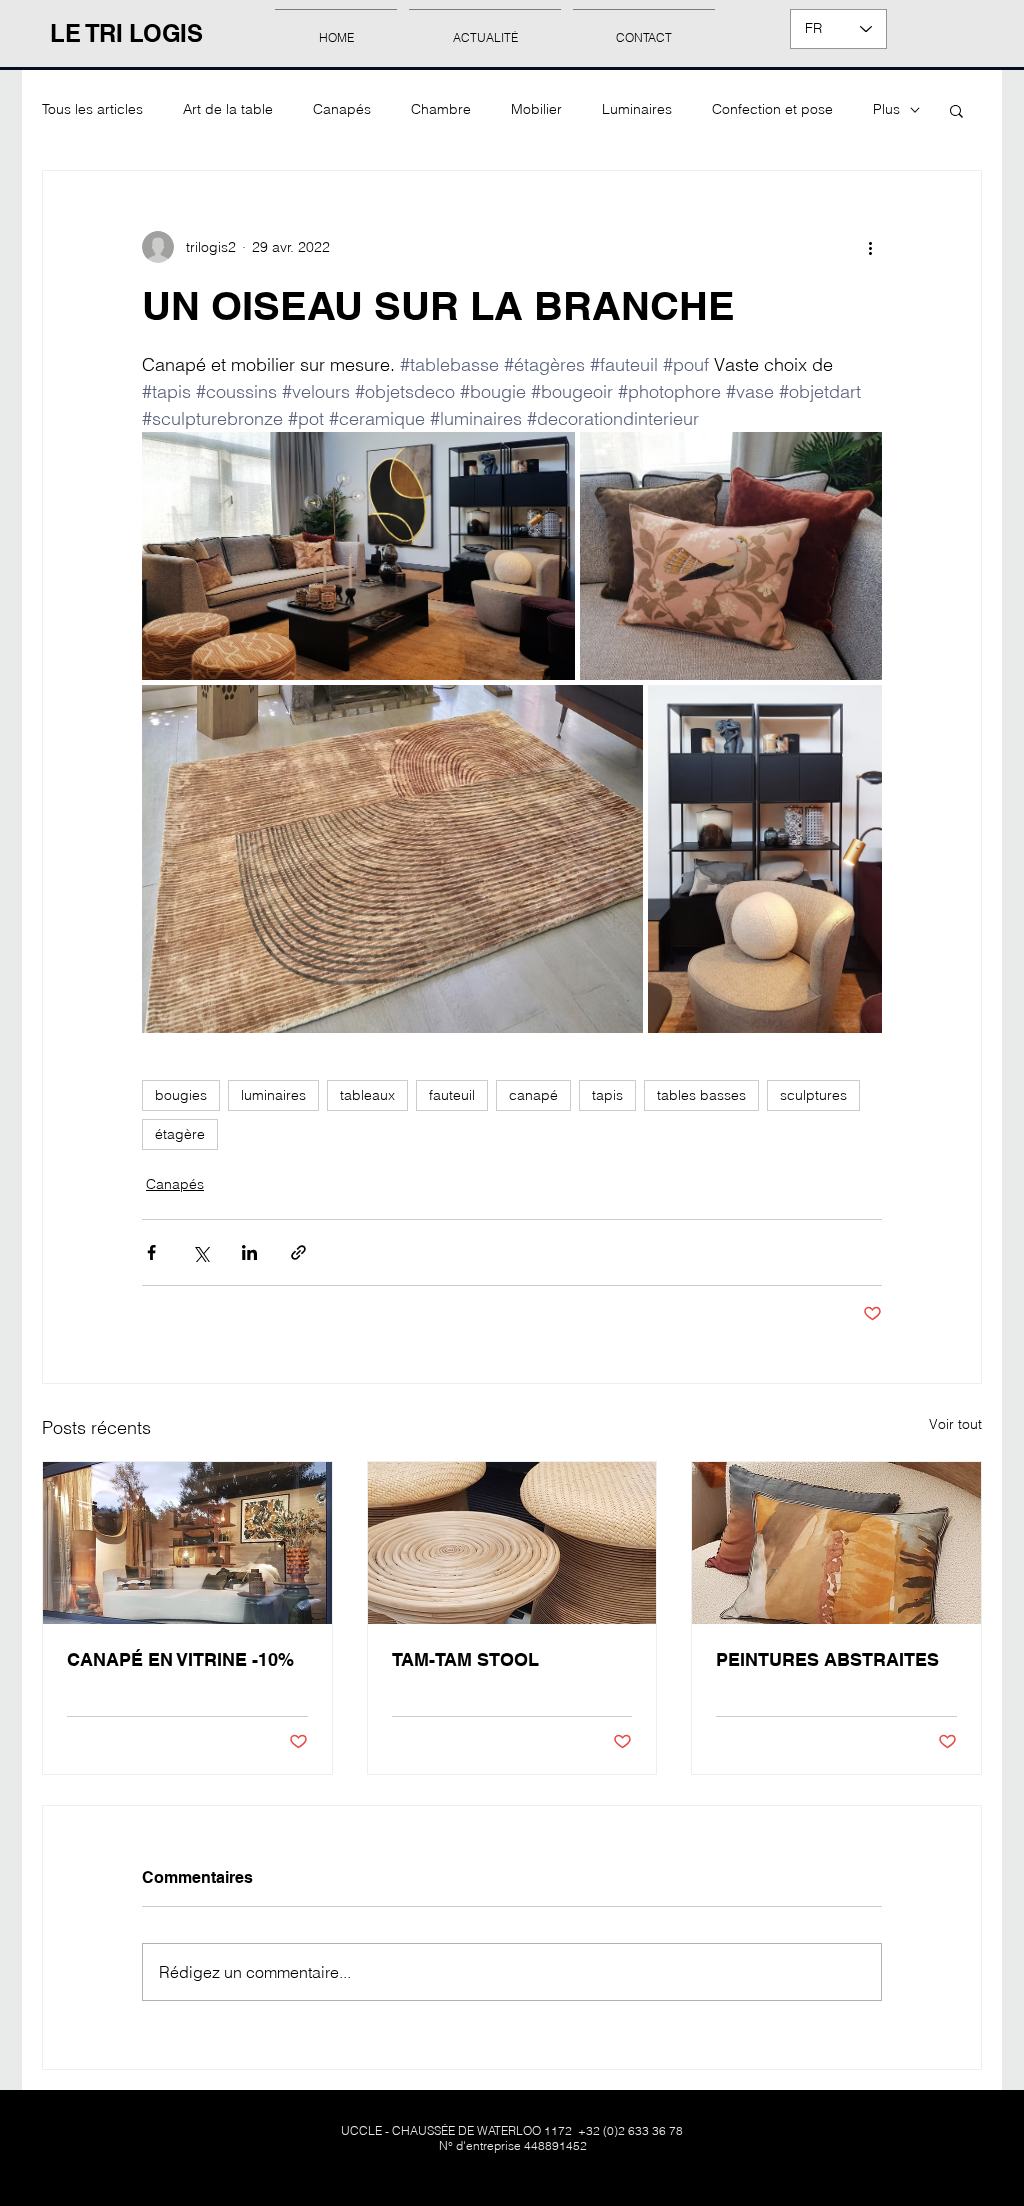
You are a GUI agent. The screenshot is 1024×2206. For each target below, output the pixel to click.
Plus (886, 109)
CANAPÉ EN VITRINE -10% (180, 1659)
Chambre (441, 109)
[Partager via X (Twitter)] (200, 1252)
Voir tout (955, 1424)
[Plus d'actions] (870, 247)
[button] (956, 110)
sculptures (813, 1095)
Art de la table (228, 109)
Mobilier (536, 109)
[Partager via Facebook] (151, 1252)
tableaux (367, 1095)
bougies (181, 1095)
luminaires (273, 1095)
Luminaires (637, 109)
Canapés (342, 109)
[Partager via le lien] (298, 1252)
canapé (533, 1095)
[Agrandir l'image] (358, 556)
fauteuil (452, 1095)
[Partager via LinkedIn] (249, 1252)
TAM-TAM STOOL (465, 1659)
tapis (607, 1095)
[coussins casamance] (836, 1543)
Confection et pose (772, 109)
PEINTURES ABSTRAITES (827, 1659)
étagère (180, 1134)
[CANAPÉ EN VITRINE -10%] (187, 1543)
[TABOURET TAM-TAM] (512, 1543)
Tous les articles (92, 109)
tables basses (701, 1095)
